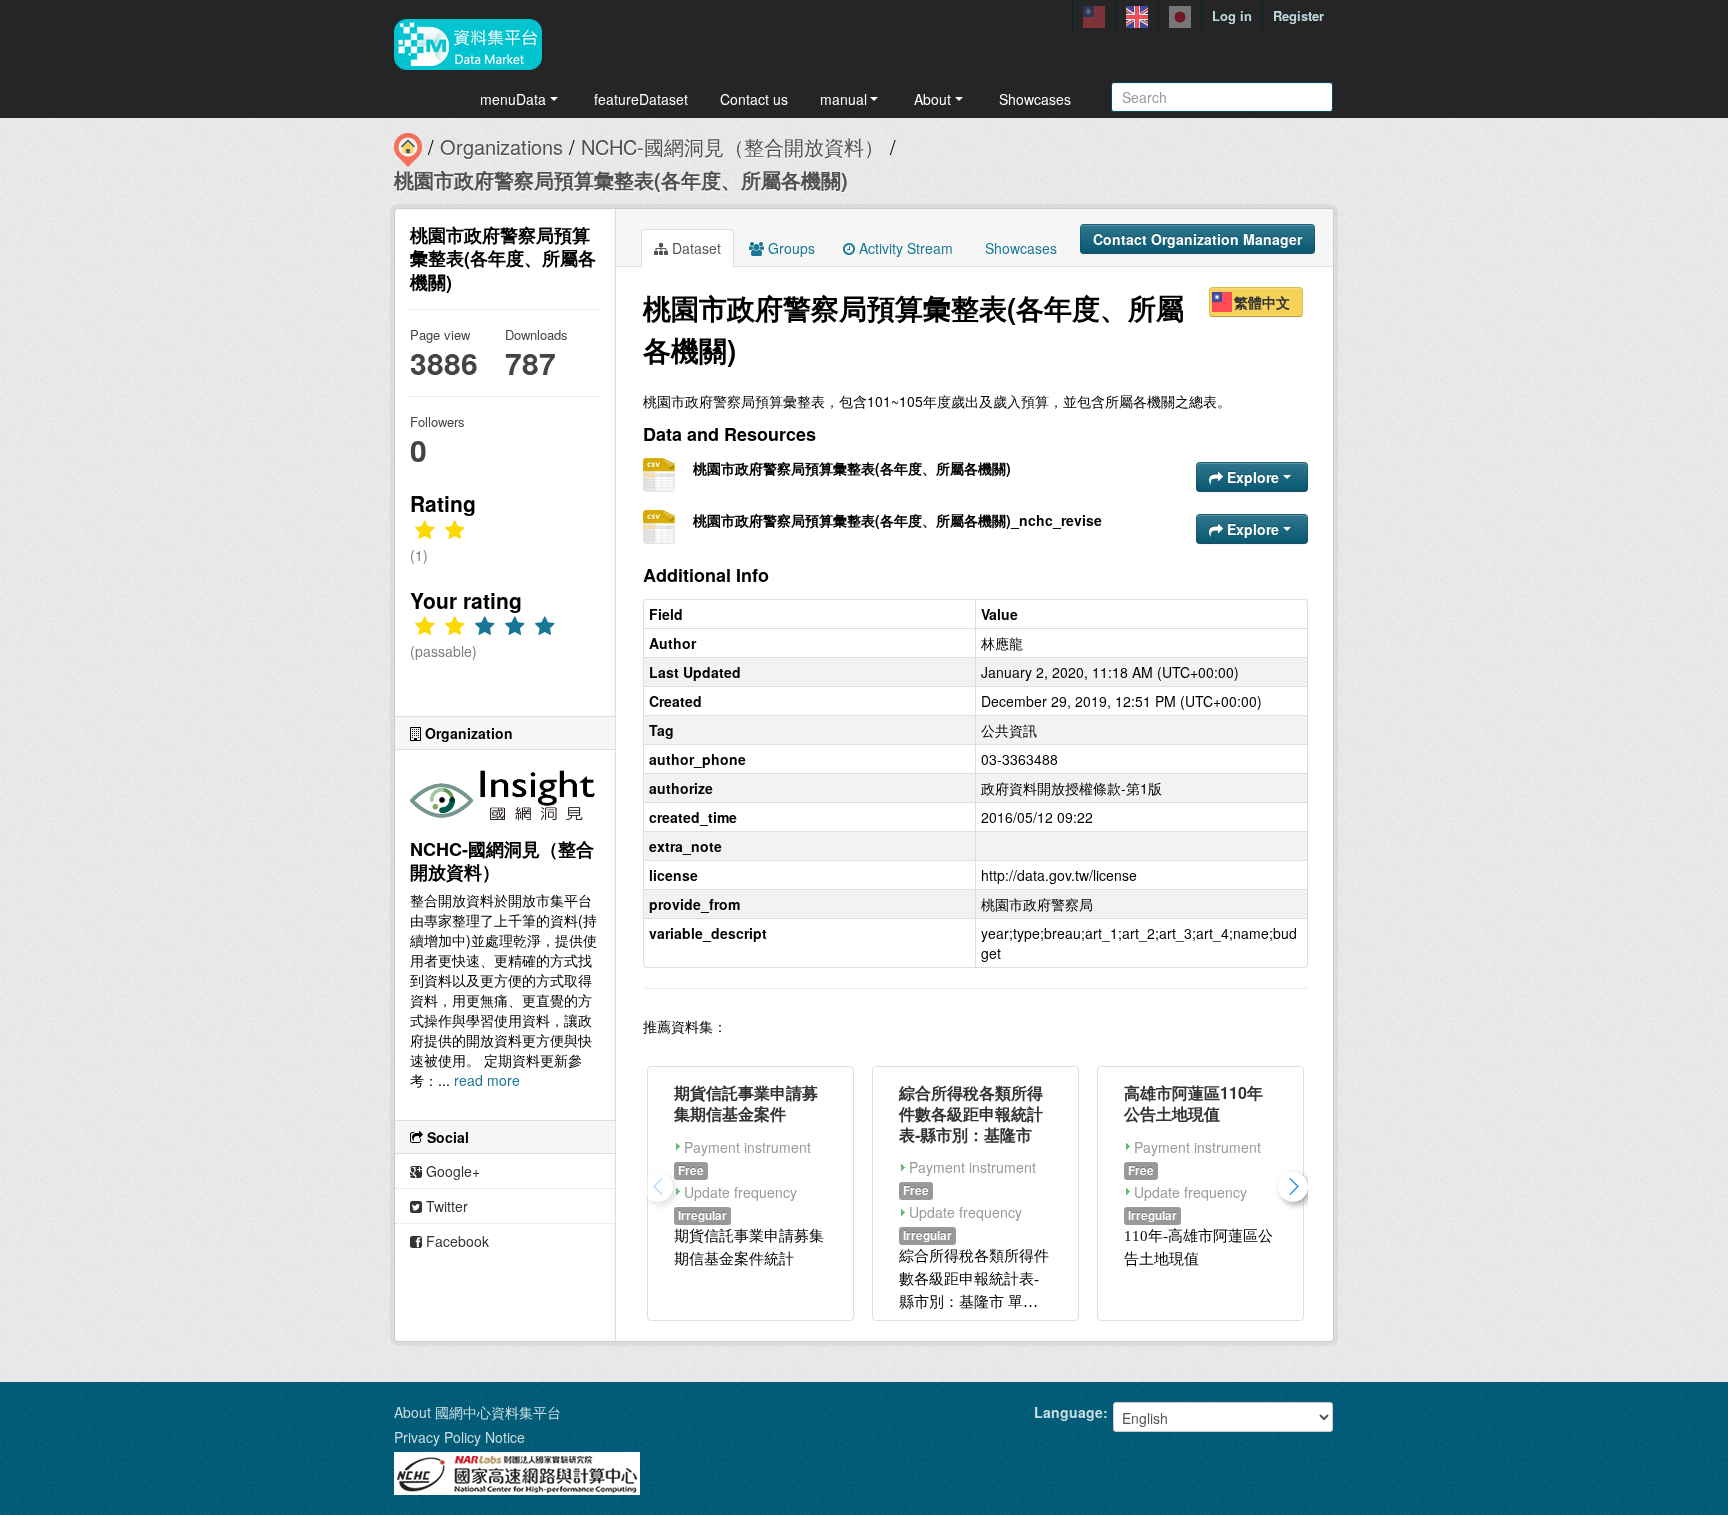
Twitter (445, 1206)
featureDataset (641, 99)
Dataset (694, 248)
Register (1298, 15)
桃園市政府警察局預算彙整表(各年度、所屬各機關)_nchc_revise (897, 520)
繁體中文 (1262, 302)
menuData (513, 99)
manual (843, 99)
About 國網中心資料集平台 (477, 1412)
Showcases (1035, 99)
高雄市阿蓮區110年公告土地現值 (1193, 1103)
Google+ (451, 1171)
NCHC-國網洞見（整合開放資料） (732, 146)
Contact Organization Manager (1197, 239)
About (932, 99)
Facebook (455, 1241)
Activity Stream (904, 248)
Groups (789, 248)
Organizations (501, 146)
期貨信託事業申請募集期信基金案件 (746, 1103)
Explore (1253, 477)
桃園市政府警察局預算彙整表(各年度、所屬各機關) (621, 179)
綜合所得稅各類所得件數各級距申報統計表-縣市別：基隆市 (971, 1113)
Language (1068, 1412)
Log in (1232, 15)
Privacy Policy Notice (459, 1437)
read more (487, 1080)
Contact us (754, 99)
